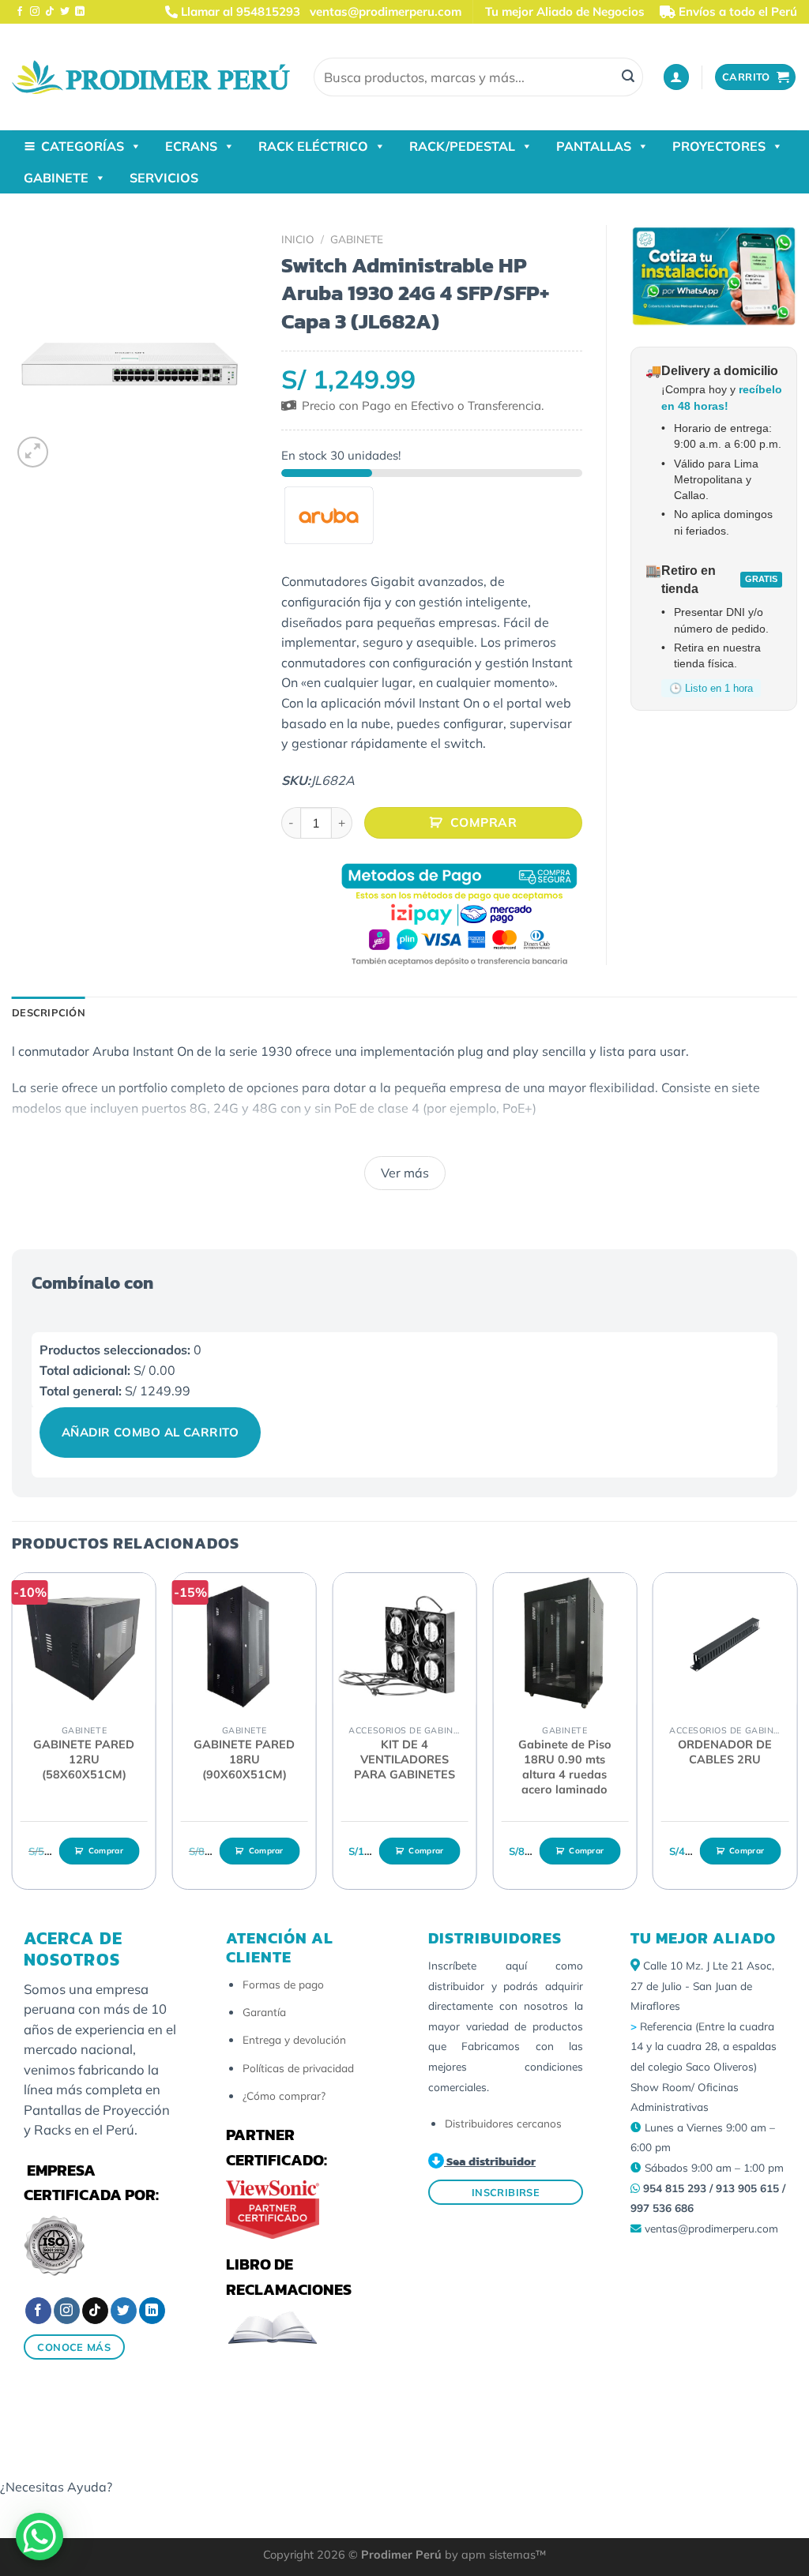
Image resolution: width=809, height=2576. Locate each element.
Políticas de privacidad (298, 2068)
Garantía (264, 2012)
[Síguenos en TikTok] (50, 12)
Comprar (484, 822)
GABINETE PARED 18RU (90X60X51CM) (244, 1759)
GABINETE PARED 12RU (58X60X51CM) (84, 1759)
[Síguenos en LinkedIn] (80, 12)
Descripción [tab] (49, 1012)
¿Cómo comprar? (284, 2095)
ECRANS (191, 146)
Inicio (298, 239)
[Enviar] (628, 77)
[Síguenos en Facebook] (20, 12)
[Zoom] (33, 452)
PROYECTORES (719, 146)
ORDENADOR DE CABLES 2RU (725, 1752)
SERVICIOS (164, 178)
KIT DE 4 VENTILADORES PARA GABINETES (404, 1759)
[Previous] (13, 1737)
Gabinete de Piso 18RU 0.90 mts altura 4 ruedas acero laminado (565, 1767)
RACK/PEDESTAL (462, 146)
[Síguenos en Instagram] (35, 12)
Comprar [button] (106, 1851)
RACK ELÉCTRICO (313, 146)
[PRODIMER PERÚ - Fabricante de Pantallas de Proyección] (151, 77)
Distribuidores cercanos (503, 2123)
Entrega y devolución (294, 2039)
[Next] (796, 1737)
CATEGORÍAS (83, 146)
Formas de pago (283, 1984)
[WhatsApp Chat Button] (40, 2537)
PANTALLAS (594, 146)
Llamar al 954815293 (239, 11)
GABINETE (56, 178)
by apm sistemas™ (494, 2555)
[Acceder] (676, 77)
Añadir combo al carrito (150, 1432)
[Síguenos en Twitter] (65, 12)
